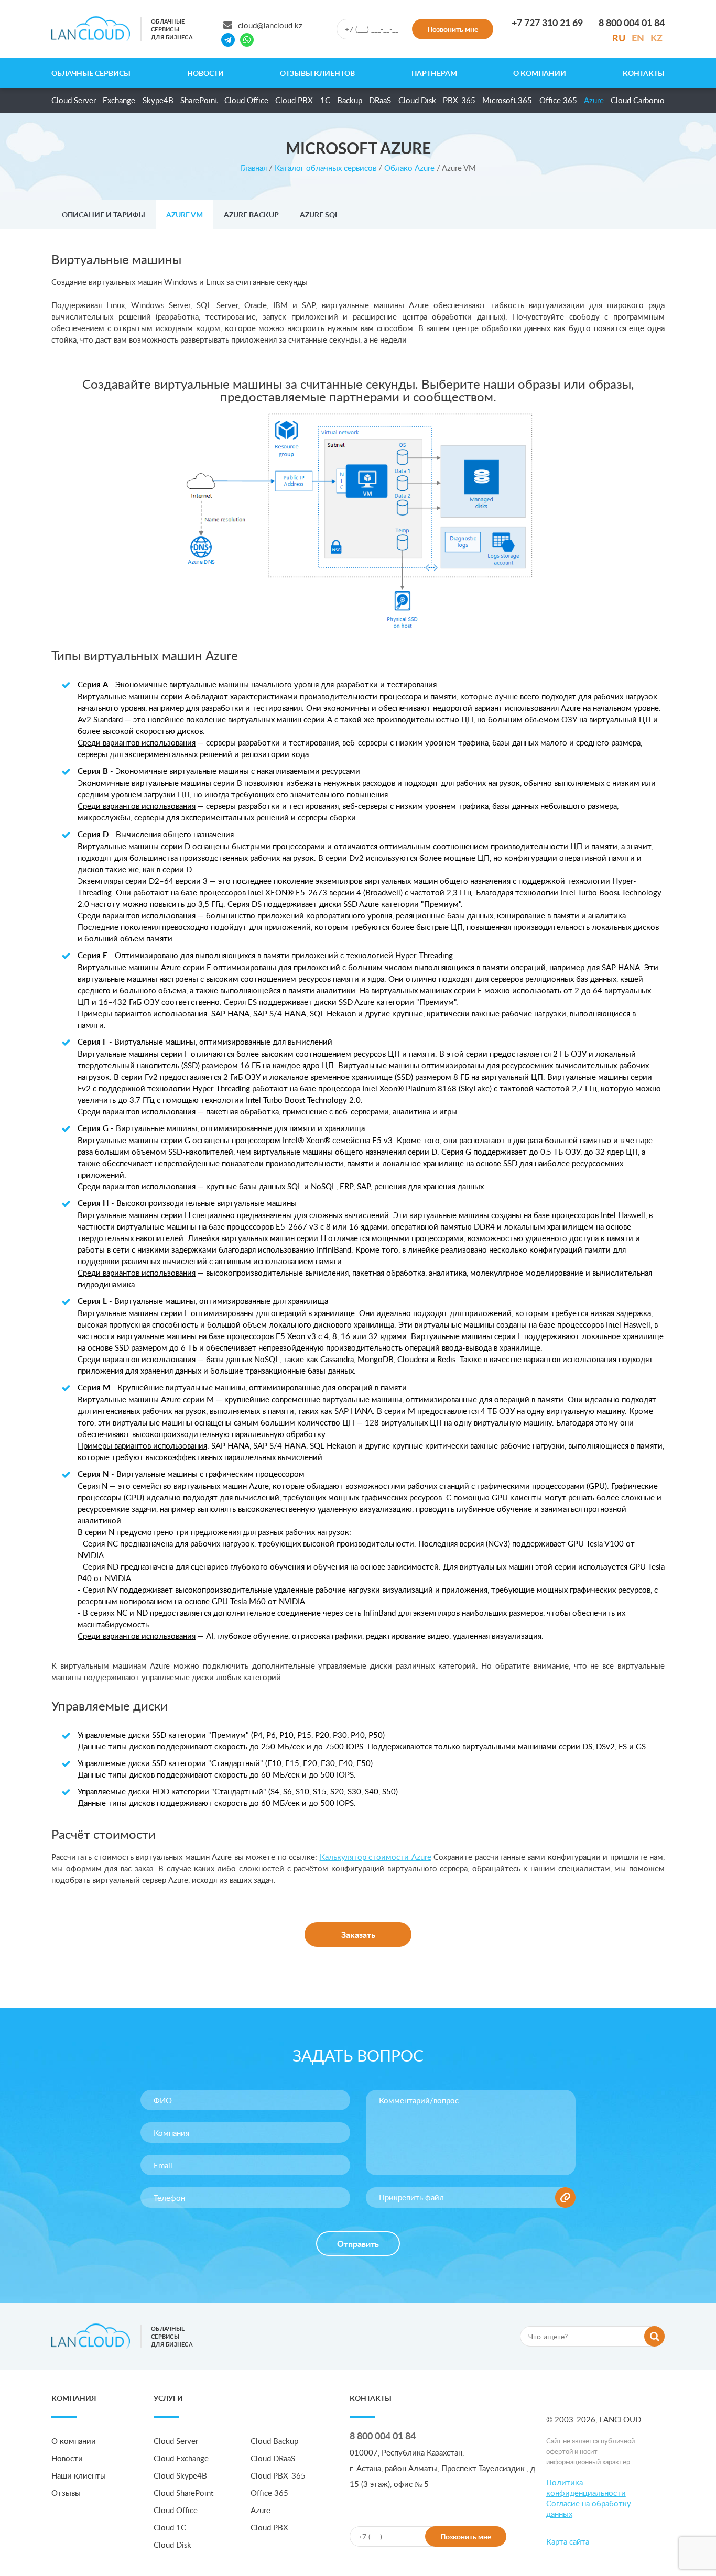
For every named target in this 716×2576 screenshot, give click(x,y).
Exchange (119, 100)
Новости (205, 73)
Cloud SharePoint (183, 2493)
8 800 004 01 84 (383, 2435)
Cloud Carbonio (638, 100)
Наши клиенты (79, 2475)
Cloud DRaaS (273, 2458)
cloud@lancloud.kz (270, 25)
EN (638, 37)
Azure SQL (319, 215)
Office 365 (558, 100)
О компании (540, 73)
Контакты (644, 73)
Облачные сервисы (91, 73)
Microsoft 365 (507, 100)
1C (325, 100)
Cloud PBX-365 (278, 2475)
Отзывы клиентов (317, 73)
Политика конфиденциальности (586, 2487)
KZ (657, 37)
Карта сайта (568, 2541)
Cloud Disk (417, 100)
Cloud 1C (170, 2527)
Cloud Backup (274, 2441)
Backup (350, 100)
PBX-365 (459, 100)
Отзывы (66, 2493)
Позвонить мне (453, 29)
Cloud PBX (294, 100)
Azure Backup (251, 215)
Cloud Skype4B (180, 2475)
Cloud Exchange (181, 2458)
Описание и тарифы (104, 215)
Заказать (358, 1934)
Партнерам (434, 73)
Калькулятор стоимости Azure (376, 1857)
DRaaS (380, 100)
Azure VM (185, 215)
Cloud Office (246, 100)
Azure (594, 100)
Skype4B (158, 100)
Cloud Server (74, 100)
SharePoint (199, 100)
